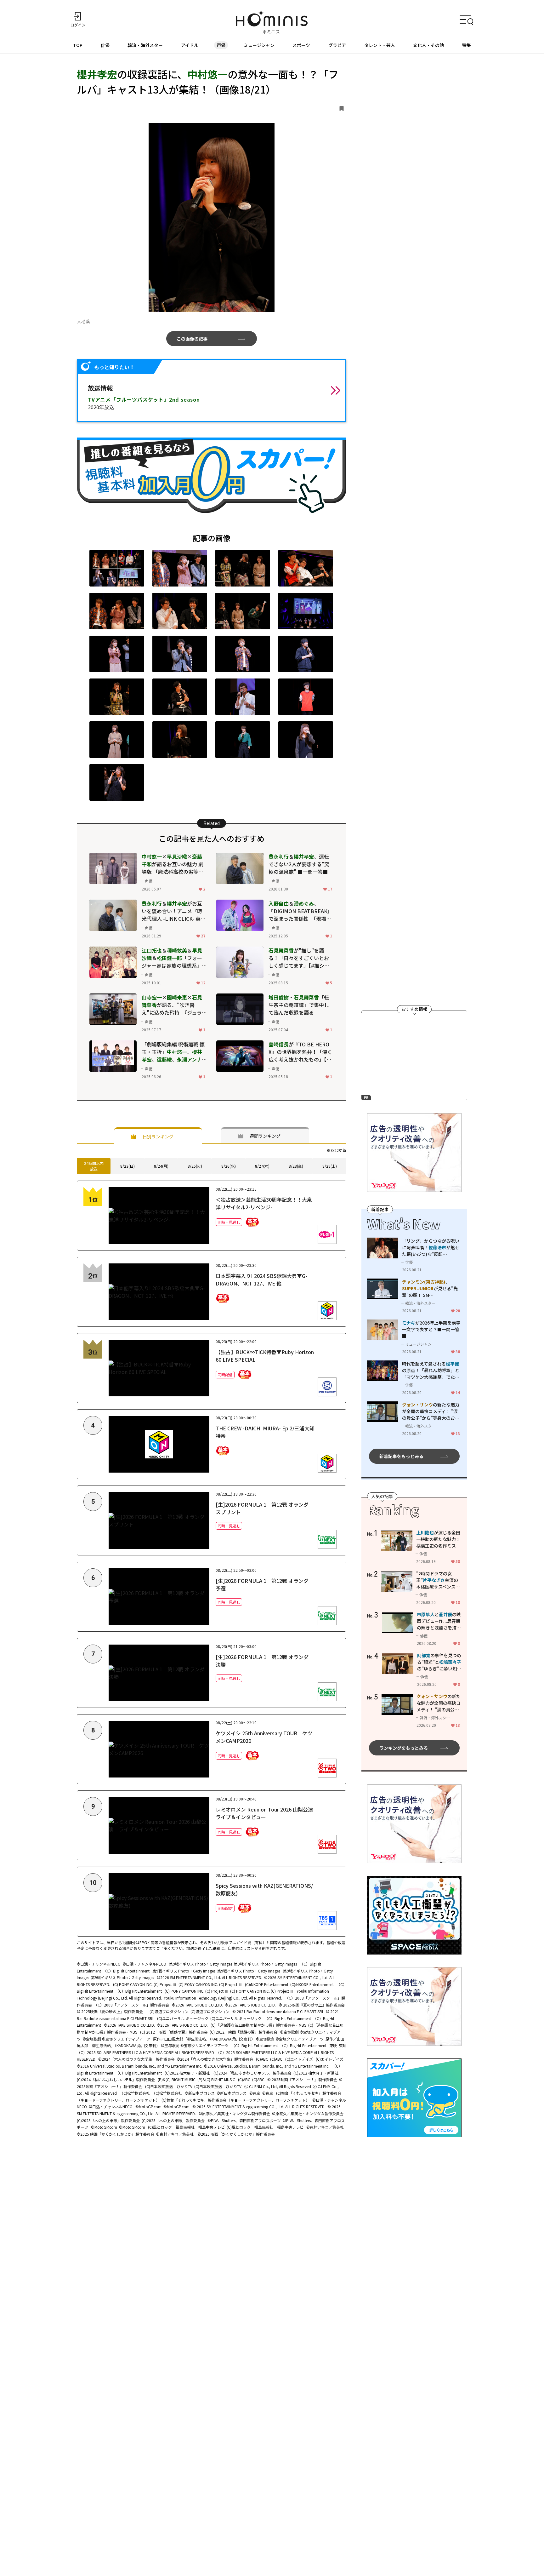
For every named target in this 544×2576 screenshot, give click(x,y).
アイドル (190, 45)
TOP (78, 45)
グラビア (337, 45)
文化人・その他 (428, 45)
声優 (221, 45)
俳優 (105, 45)
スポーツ (301, 45)
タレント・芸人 (380, 45)
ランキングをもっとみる (404, 1748)
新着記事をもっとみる (401, 1456)
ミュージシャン (259, 45)
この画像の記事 (192, 339)
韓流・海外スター (145, 45)
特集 (467, 45)
